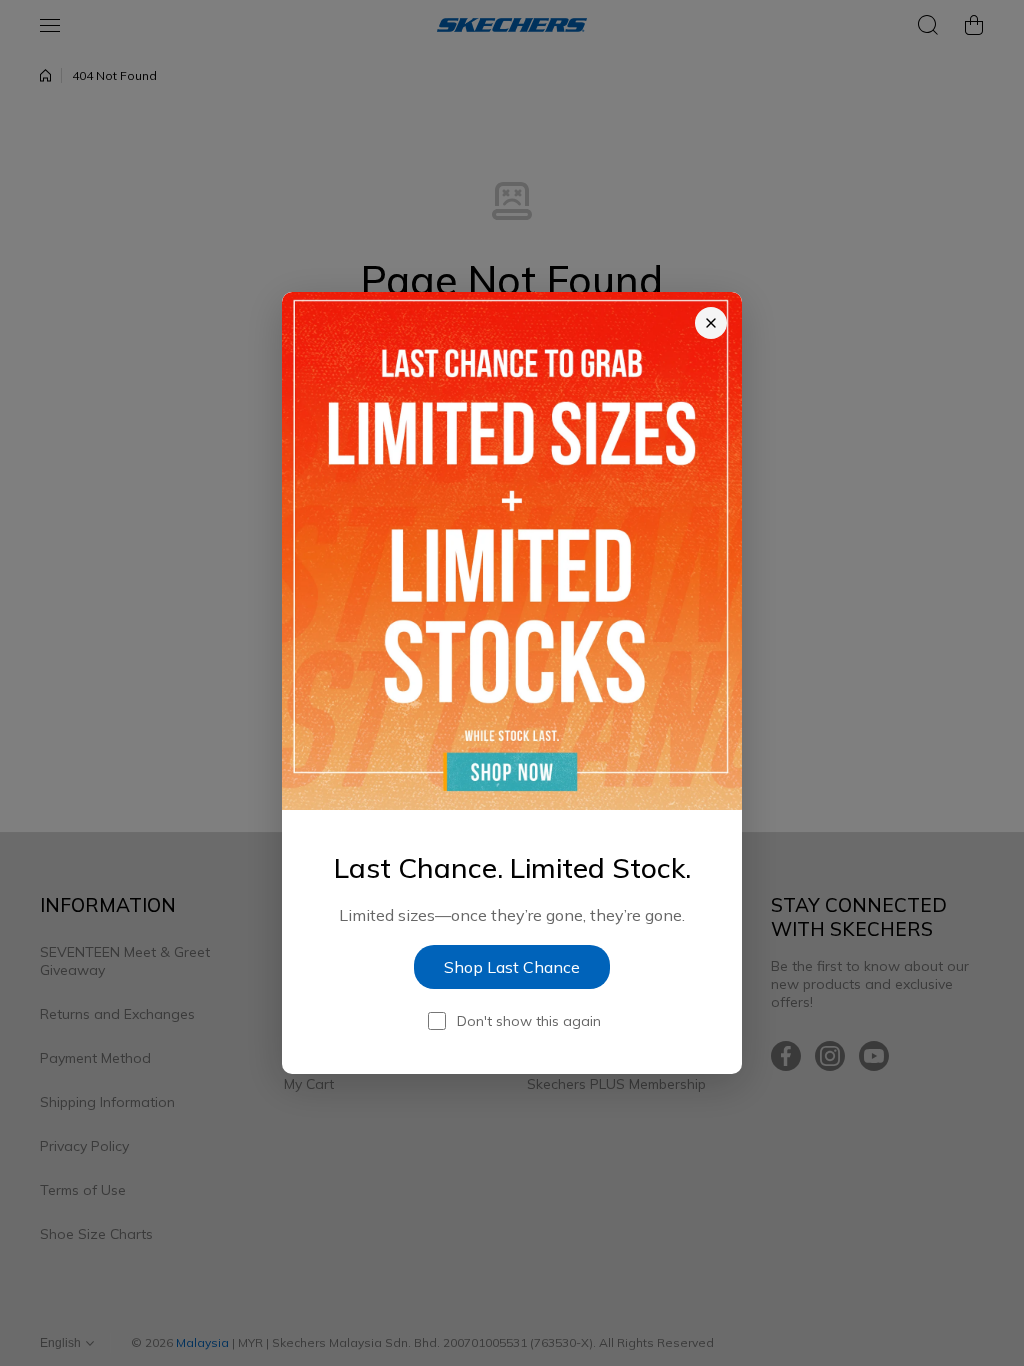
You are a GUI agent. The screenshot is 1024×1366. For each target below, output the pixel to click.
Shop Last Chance (512, 967)
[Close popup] (711, 323)
